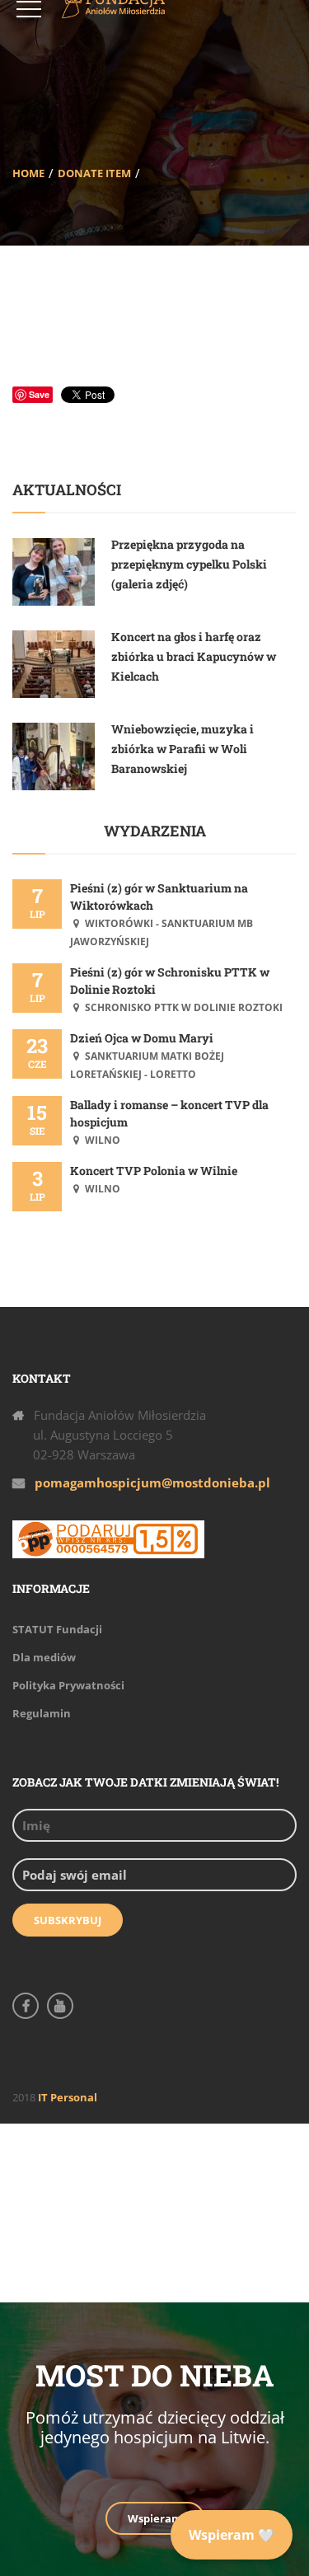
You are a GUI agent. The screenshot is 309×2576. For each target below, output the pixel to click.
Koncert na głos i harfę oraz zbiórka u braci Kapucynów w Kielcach (194, 656)
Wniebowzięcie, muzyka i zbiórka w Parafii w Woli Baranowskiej (183, 749)
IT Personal (68, 2097)
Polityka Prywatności (68, 1685)
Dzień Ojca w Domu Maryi (142, 1038)
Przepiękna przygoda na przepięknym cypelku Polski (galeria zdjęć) (189, 564)
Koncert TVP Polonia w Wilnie (154, 1171)
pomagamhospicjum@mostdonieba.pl (152, 1482)
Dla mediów (44, 1657)
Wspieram (155, 2518)
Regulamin (42, 1713)
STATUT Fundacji (57, 1629)
